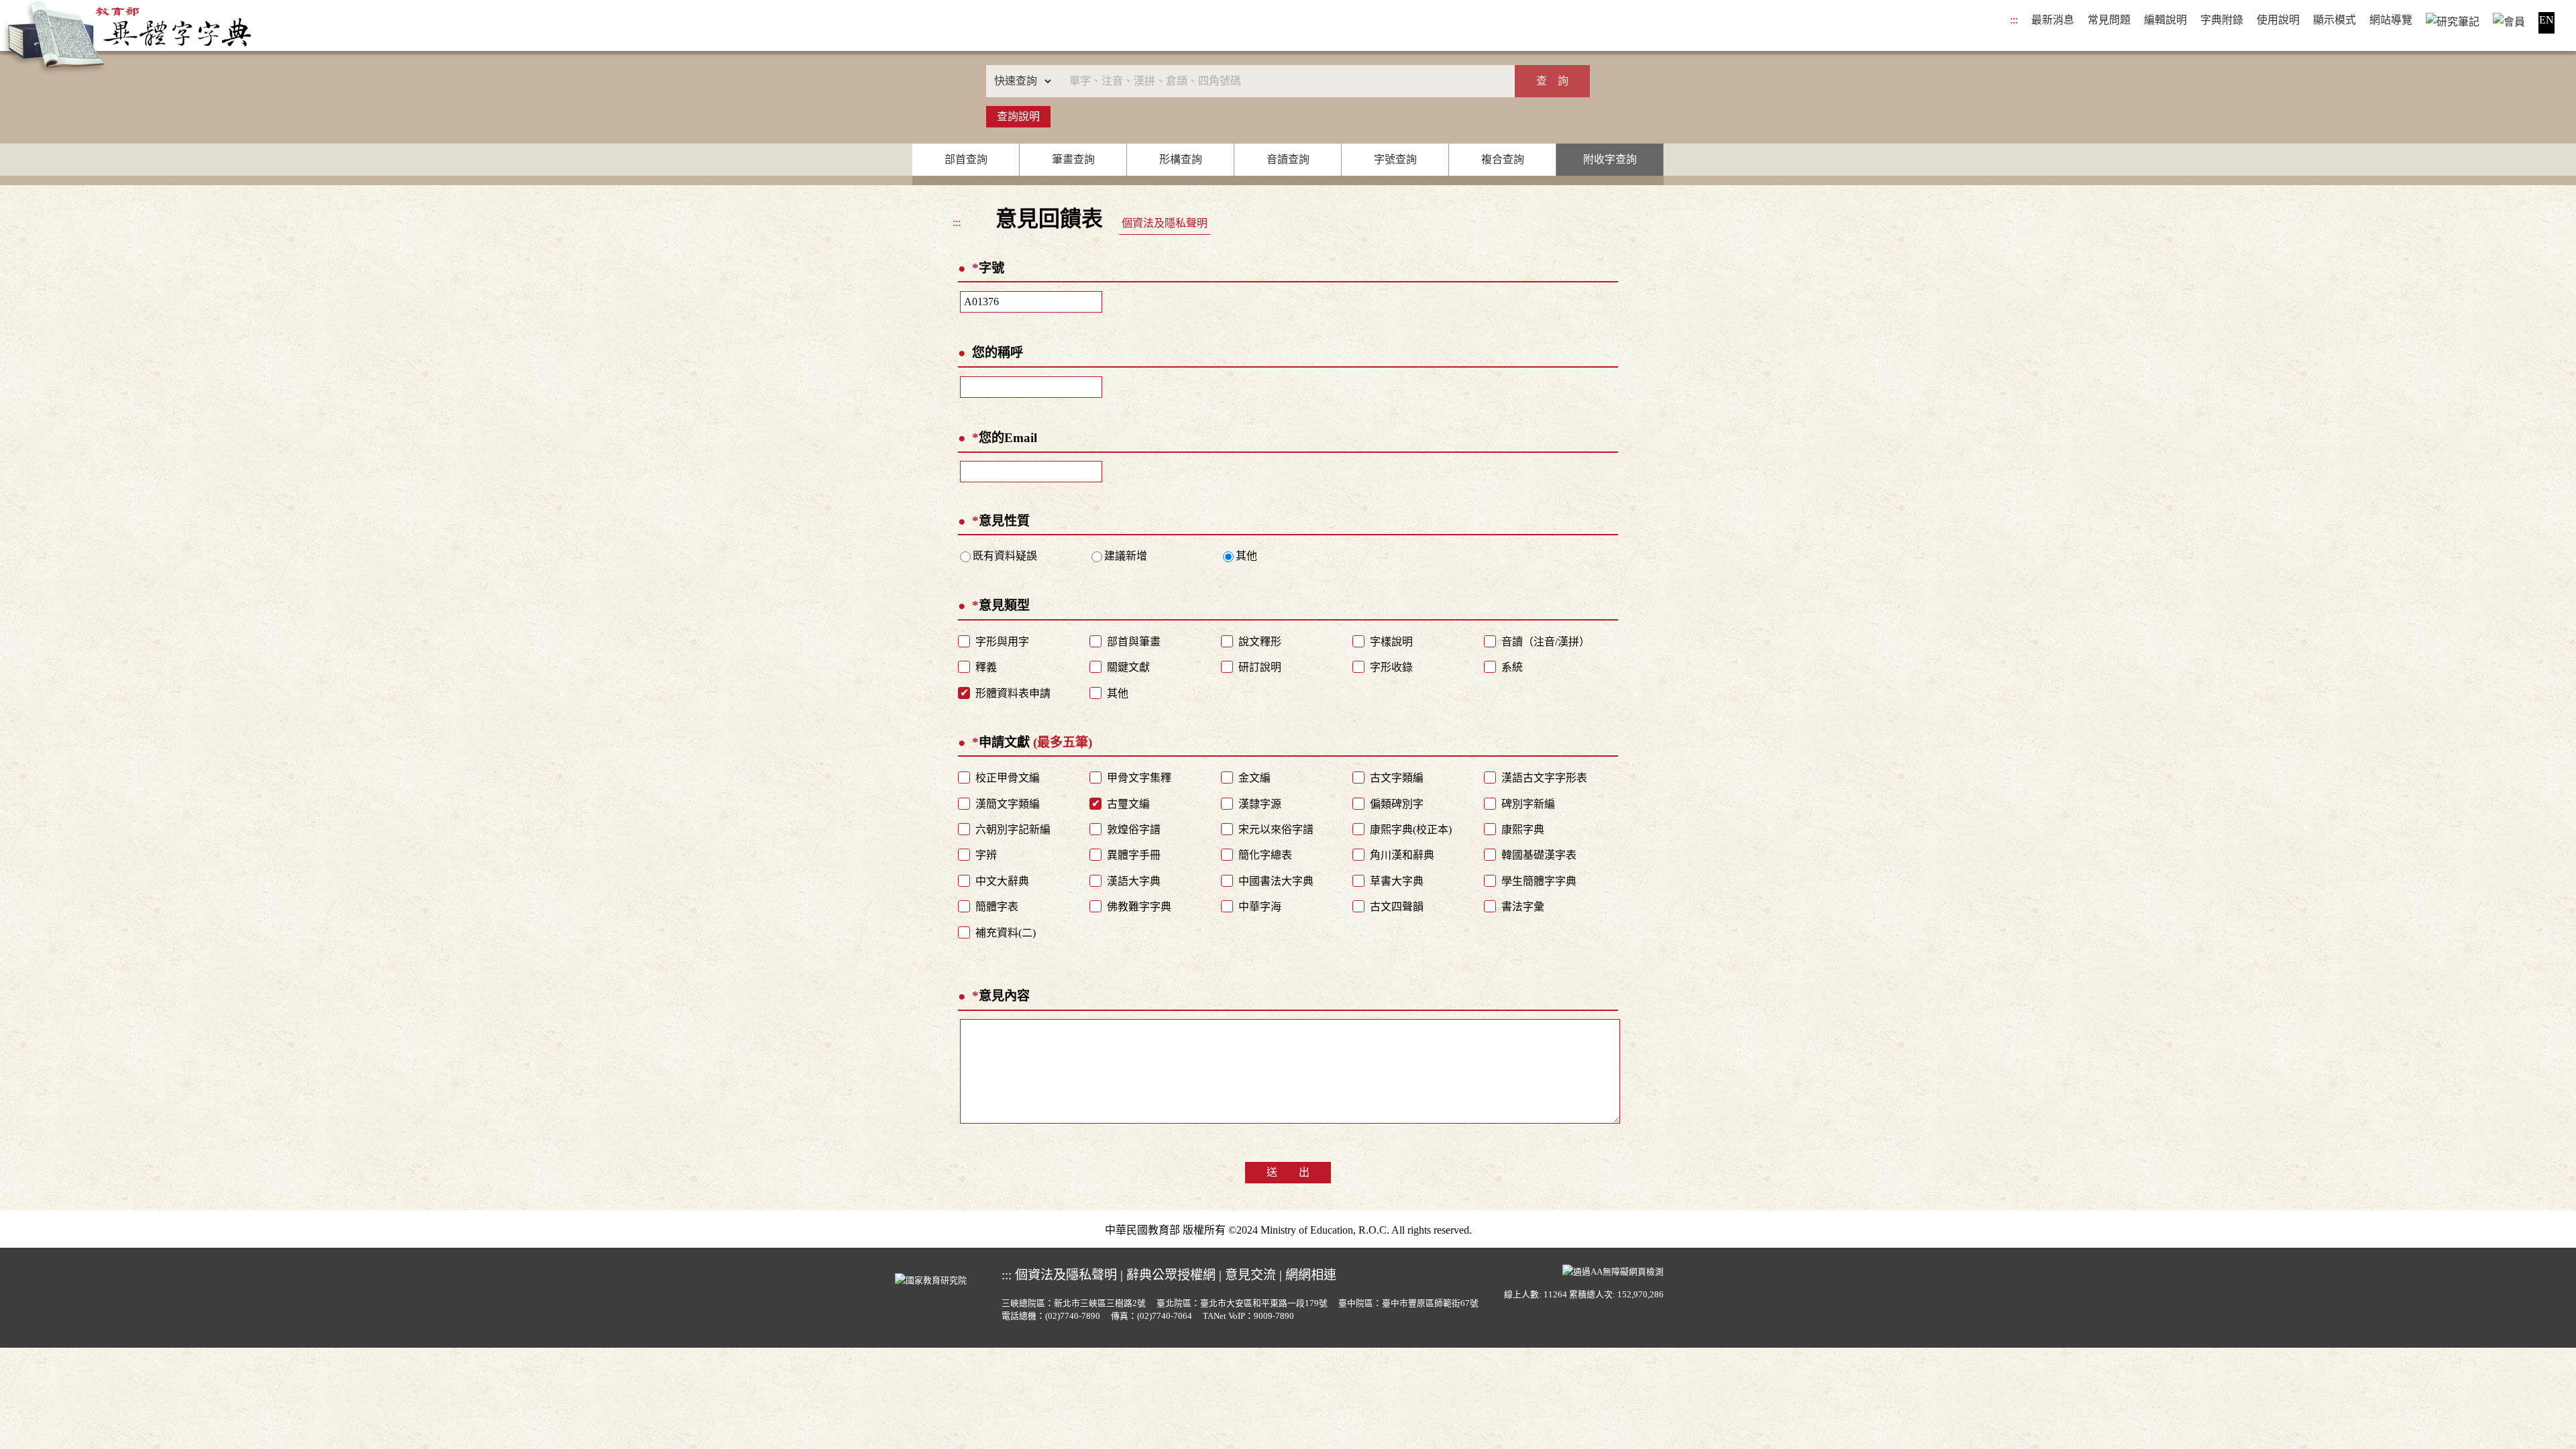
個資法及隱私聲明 (1165, 223)
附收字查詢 (1610, 159)
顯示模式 (2334, 20)
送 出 (1288, 1172)
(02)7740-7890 (1073, 1316)
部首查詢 (966, 159)
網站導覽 (2391, 20)
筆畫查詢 (1073, 159)
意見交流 (1250, 1275)
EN (2546, 20)
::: (2014, 20)
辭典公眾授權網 (1171, 1275)
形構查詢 (1181, 159)
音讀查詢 (1288, 159)
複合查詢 (1503, 159)
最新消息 (2053, 20)
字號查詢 (1395, 159)
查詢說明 (1018, 116)
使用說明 (2278, 20)
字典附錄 (2222, 20)
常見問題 (2109, 20)
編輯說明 (2165, 20)
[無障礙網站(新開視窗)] (1613, 1271)
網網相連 (1311, 1275)
